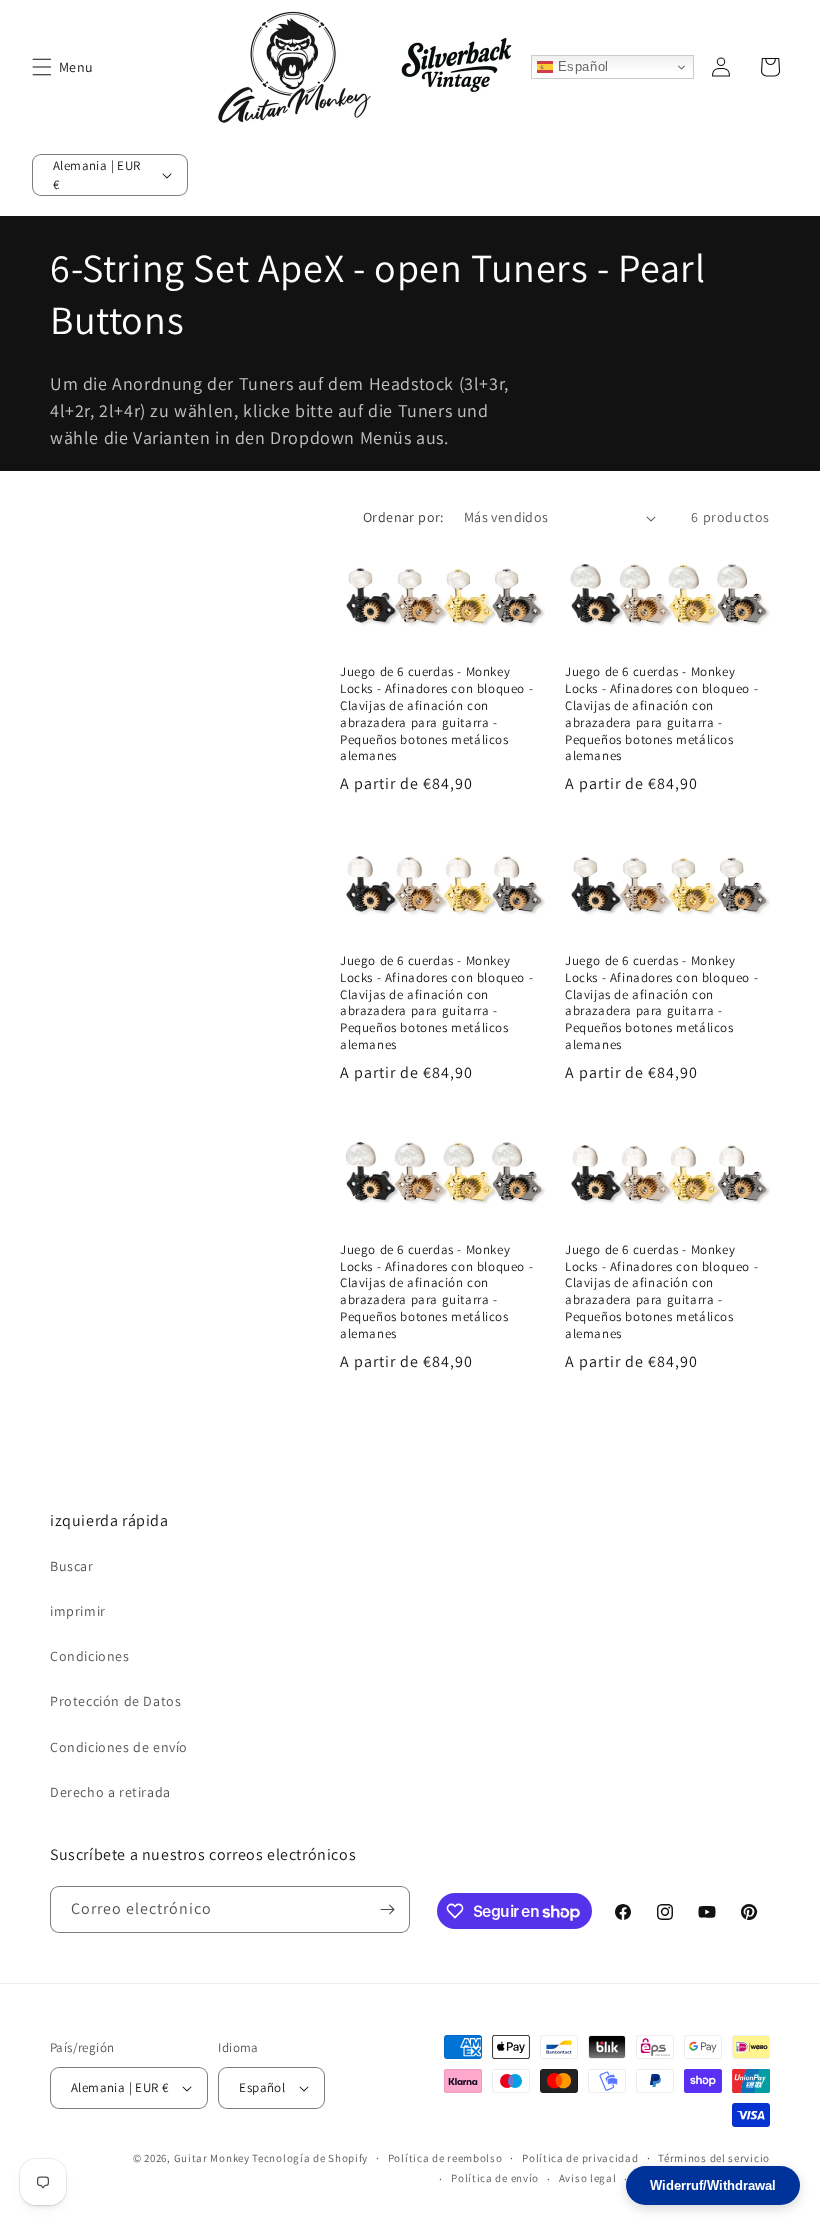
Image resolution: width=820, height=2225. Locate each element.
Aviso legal (588, 2178)
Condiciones (90, 1656)
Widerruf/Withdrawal (713, 2185)
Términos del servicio (714, 2158)
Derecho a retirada (110, 1792)
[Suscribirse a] (387, 1909)
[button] (42, 67)
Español (581, 66)
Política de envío (495, 2178)
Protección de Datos (115, 1701)
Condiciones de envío (119, 1747)
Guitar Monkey (212, 2158)
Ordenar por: (403, 517)
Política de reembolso (445, 2158)
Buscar (72, 1566)
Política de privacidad (580, 2158)
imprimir (78, 1611)
